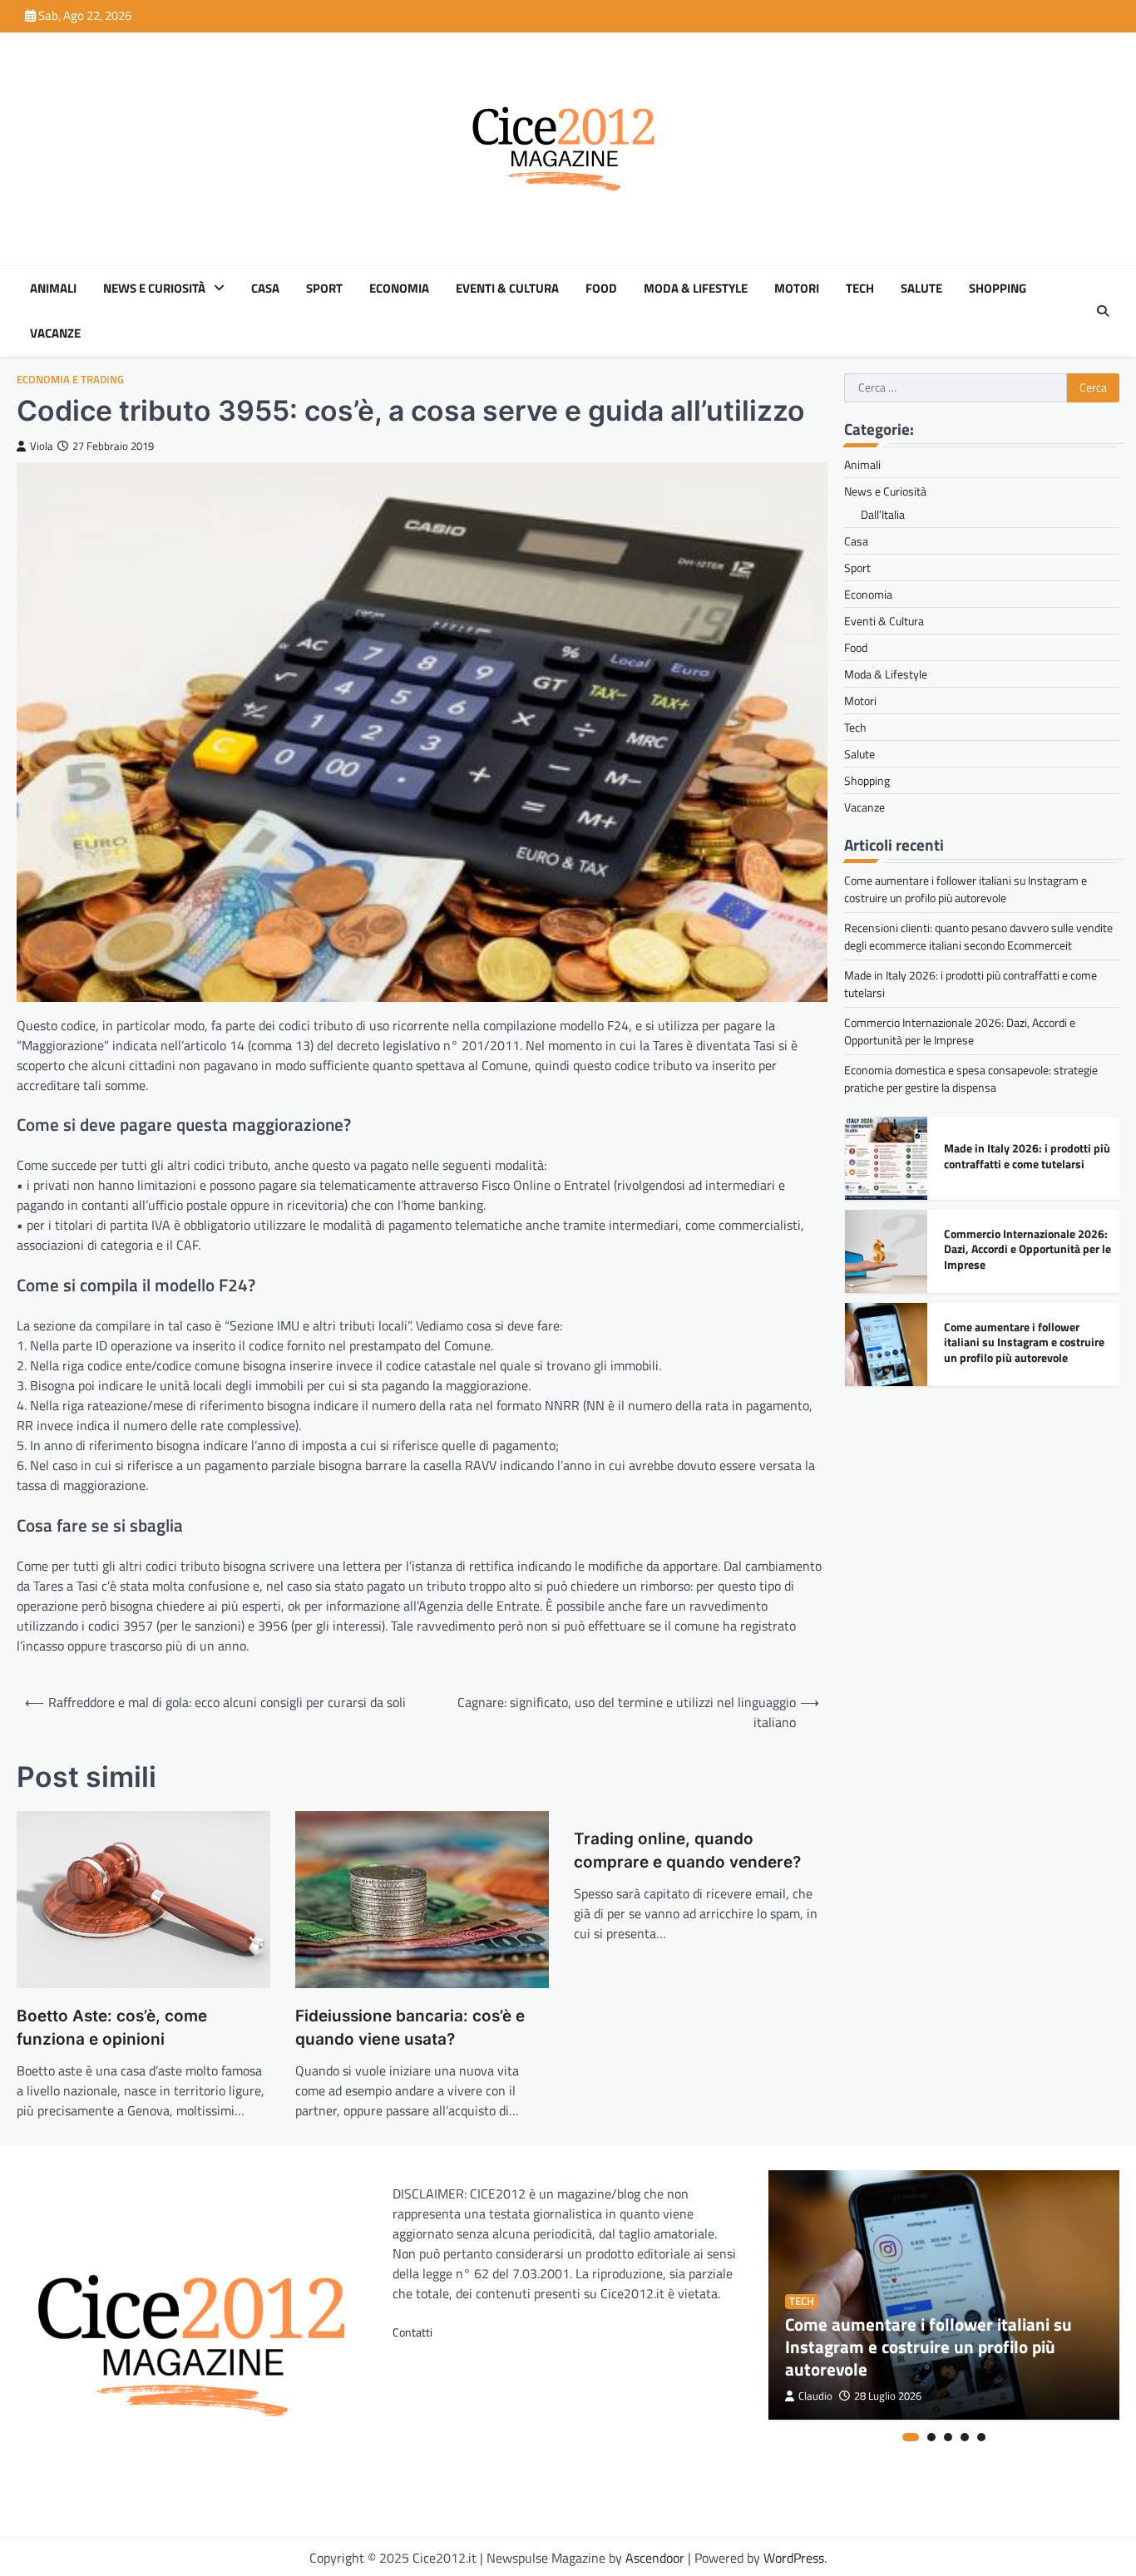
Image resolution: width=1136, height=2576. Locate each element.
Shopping (998, 289)
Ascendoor (655, 2558)
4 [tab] (965, 2437)
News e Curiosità (154, 289)
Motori (797, 289)
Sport (324, 289)
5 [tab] (981, 2437)
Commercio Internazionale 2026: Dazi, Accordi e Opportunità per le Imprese (960, 1031)
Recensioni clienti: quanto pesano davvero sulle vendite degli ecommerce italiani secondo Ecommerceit (978, 936)
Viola (42, 446)
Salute (921, 289)
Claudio (815, 2396)
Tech (860, 289)
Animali (53, 289)
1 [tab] (911, 2437)
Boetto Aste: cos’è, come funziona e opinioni (112, 2028)
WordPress (794, 2558)
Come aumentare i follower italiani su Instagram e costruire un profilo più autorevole (966, 889)
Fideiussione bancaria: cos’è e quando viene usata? (410, 2028)
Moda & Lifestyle (696, 289)
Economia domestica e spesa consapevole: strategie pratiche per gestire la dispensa (971, 1078)
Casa (265, 289)
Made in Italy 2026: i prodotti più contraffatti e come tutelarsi (1027, 1156)
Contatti (412, 2332)
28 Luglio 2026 (888, 2396)
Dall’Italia (883, 514)
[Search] (1103, 311)
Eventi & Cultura (507, 289)
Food (601, 289)
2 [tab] (931, 2437)
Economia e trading (70, 380)
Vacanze (55, 333)
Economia (399, 289)
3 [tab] (948, 2437)
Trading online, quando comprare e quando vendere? (687, 1851)
